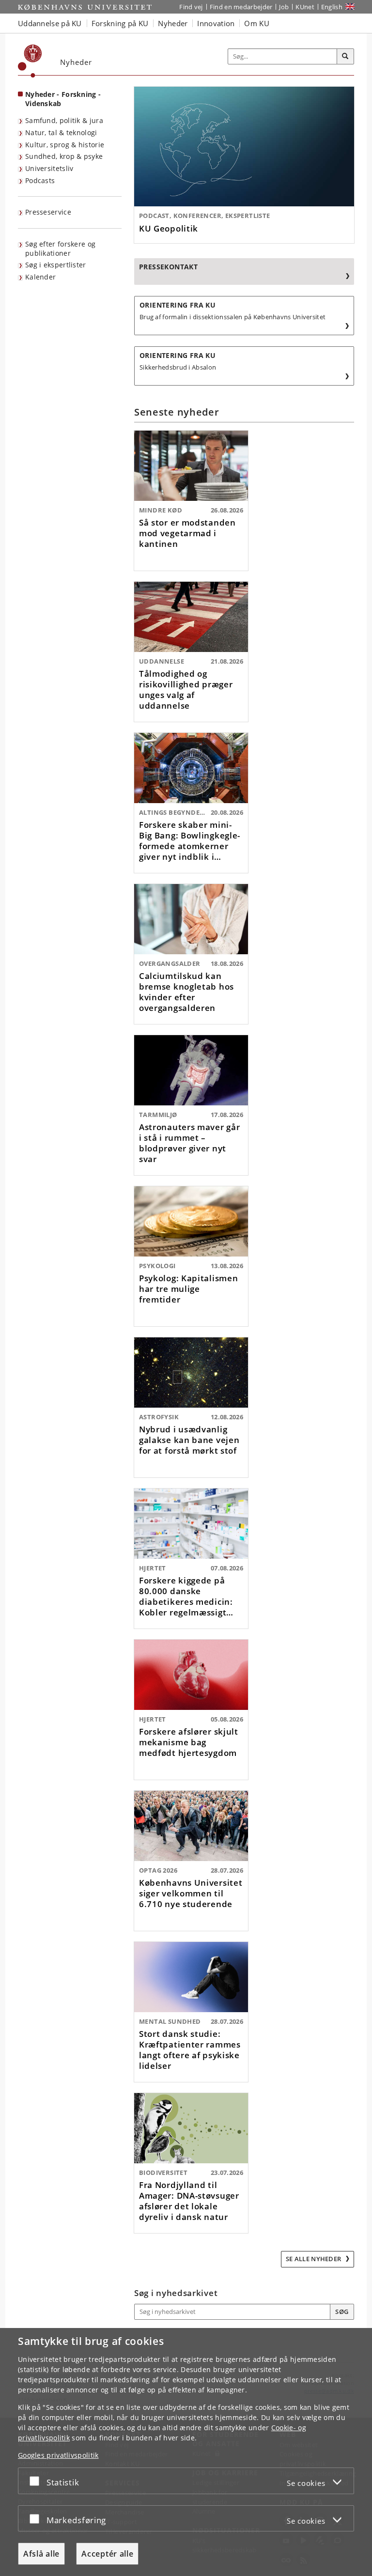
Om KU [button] (257, 23)
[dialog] (186, 2452)
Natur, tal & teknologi (61, 132)
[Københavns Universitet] (30, 61)
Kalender (40, 277)
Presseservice (48, 212)
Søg (342, 2312)
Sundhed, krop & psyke (64, 156)
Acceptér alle (107, 2554)
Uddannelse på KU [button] (50, 23)
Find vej (191, 7)
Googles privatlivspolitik (58, 2455)
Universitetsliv (49, 168)
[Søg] (345, 57)
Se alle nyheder (314, 2259)
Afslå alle (41, 2554)
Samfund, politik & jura (64, 120)
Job (284, 7)
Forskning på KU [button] (120, 23)
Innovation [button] (216, 23)
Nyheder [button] (173, 23)
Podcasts (40, 180)
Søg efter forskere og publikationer (60, 248)
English (332, 7)
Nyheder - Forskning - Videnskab (63, 99)
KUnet (305, 7)
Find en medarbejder (241, 7)
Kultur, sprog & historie (65, 145)
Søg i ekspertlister (56, 265)
